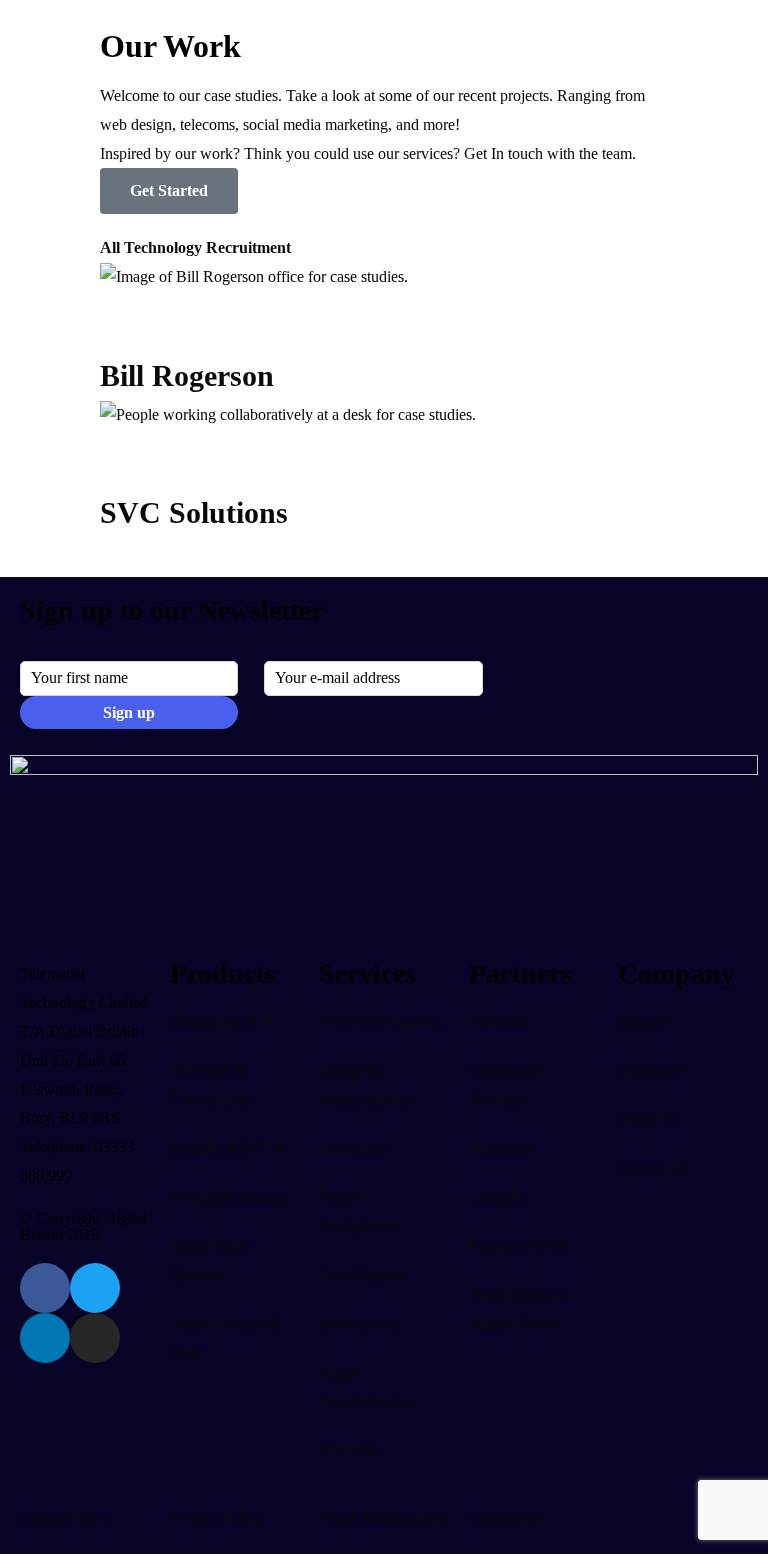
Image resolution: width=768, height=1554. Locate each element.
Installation (353, 1148)
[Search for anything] (621, 101)
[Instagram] (95, 1338)
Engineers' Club (519, 1245)
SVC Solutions (194, 512)
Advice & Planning (380, 1021)
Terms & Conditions (383, 1518)
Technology (163, 247)
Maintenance (359, 1323)
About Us (649, 1119)
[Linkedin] (45, 1338)
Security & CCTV (228, 1148)
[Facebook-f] (45, 1288)
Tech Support (361, 1274)
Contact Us (653, 1168)
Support (643, 1021)
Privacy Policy (216, 1518)
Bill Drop (349, 1449)
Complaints (505, 1518)
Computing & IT (223, 1021)
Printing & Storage (229, 1197)
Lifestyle (496, 1197)
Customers (651, 1070)
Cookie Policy (65, 1518)
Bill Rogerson (187, 375)
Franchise (499, 1021)
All (110, 247)
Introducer (501, 1148)
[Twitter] (95, 1288)
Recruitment (248, 247)
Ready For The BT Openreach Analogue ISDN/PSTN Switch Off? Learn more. (263, 23)
